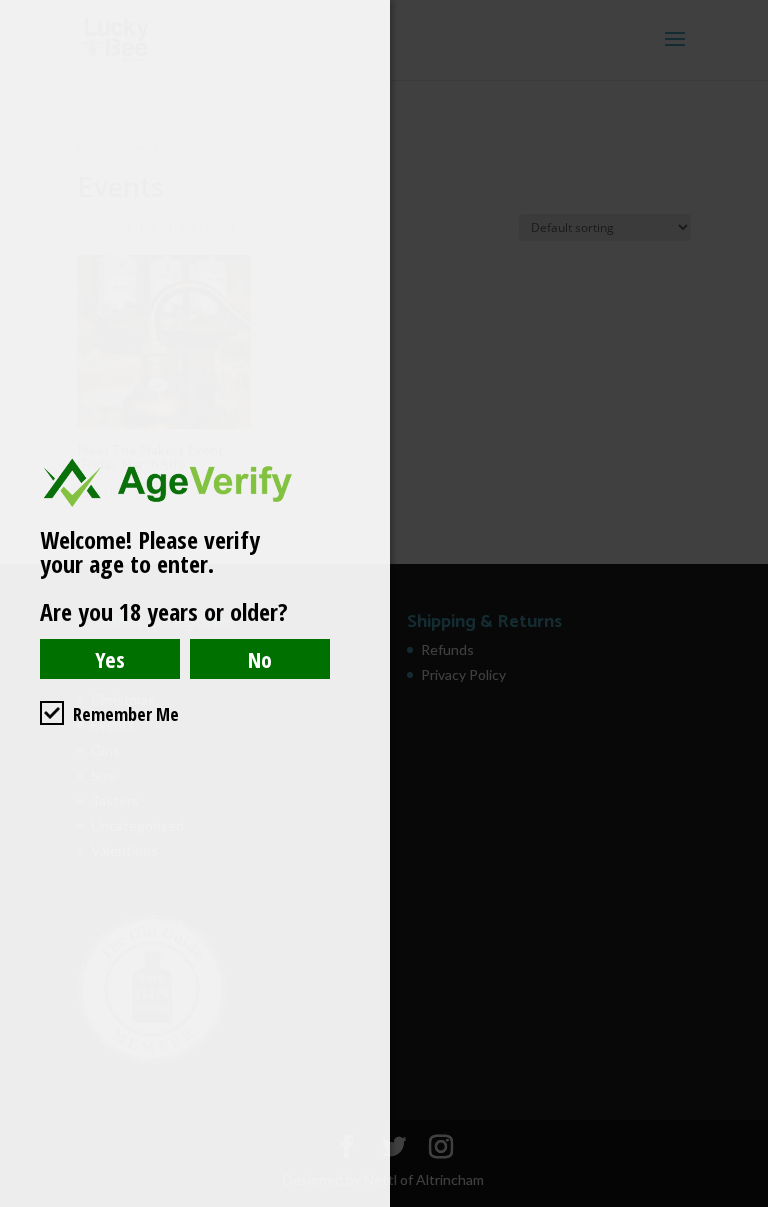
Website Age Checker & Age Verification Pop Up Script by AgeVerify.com (743, 1202)
